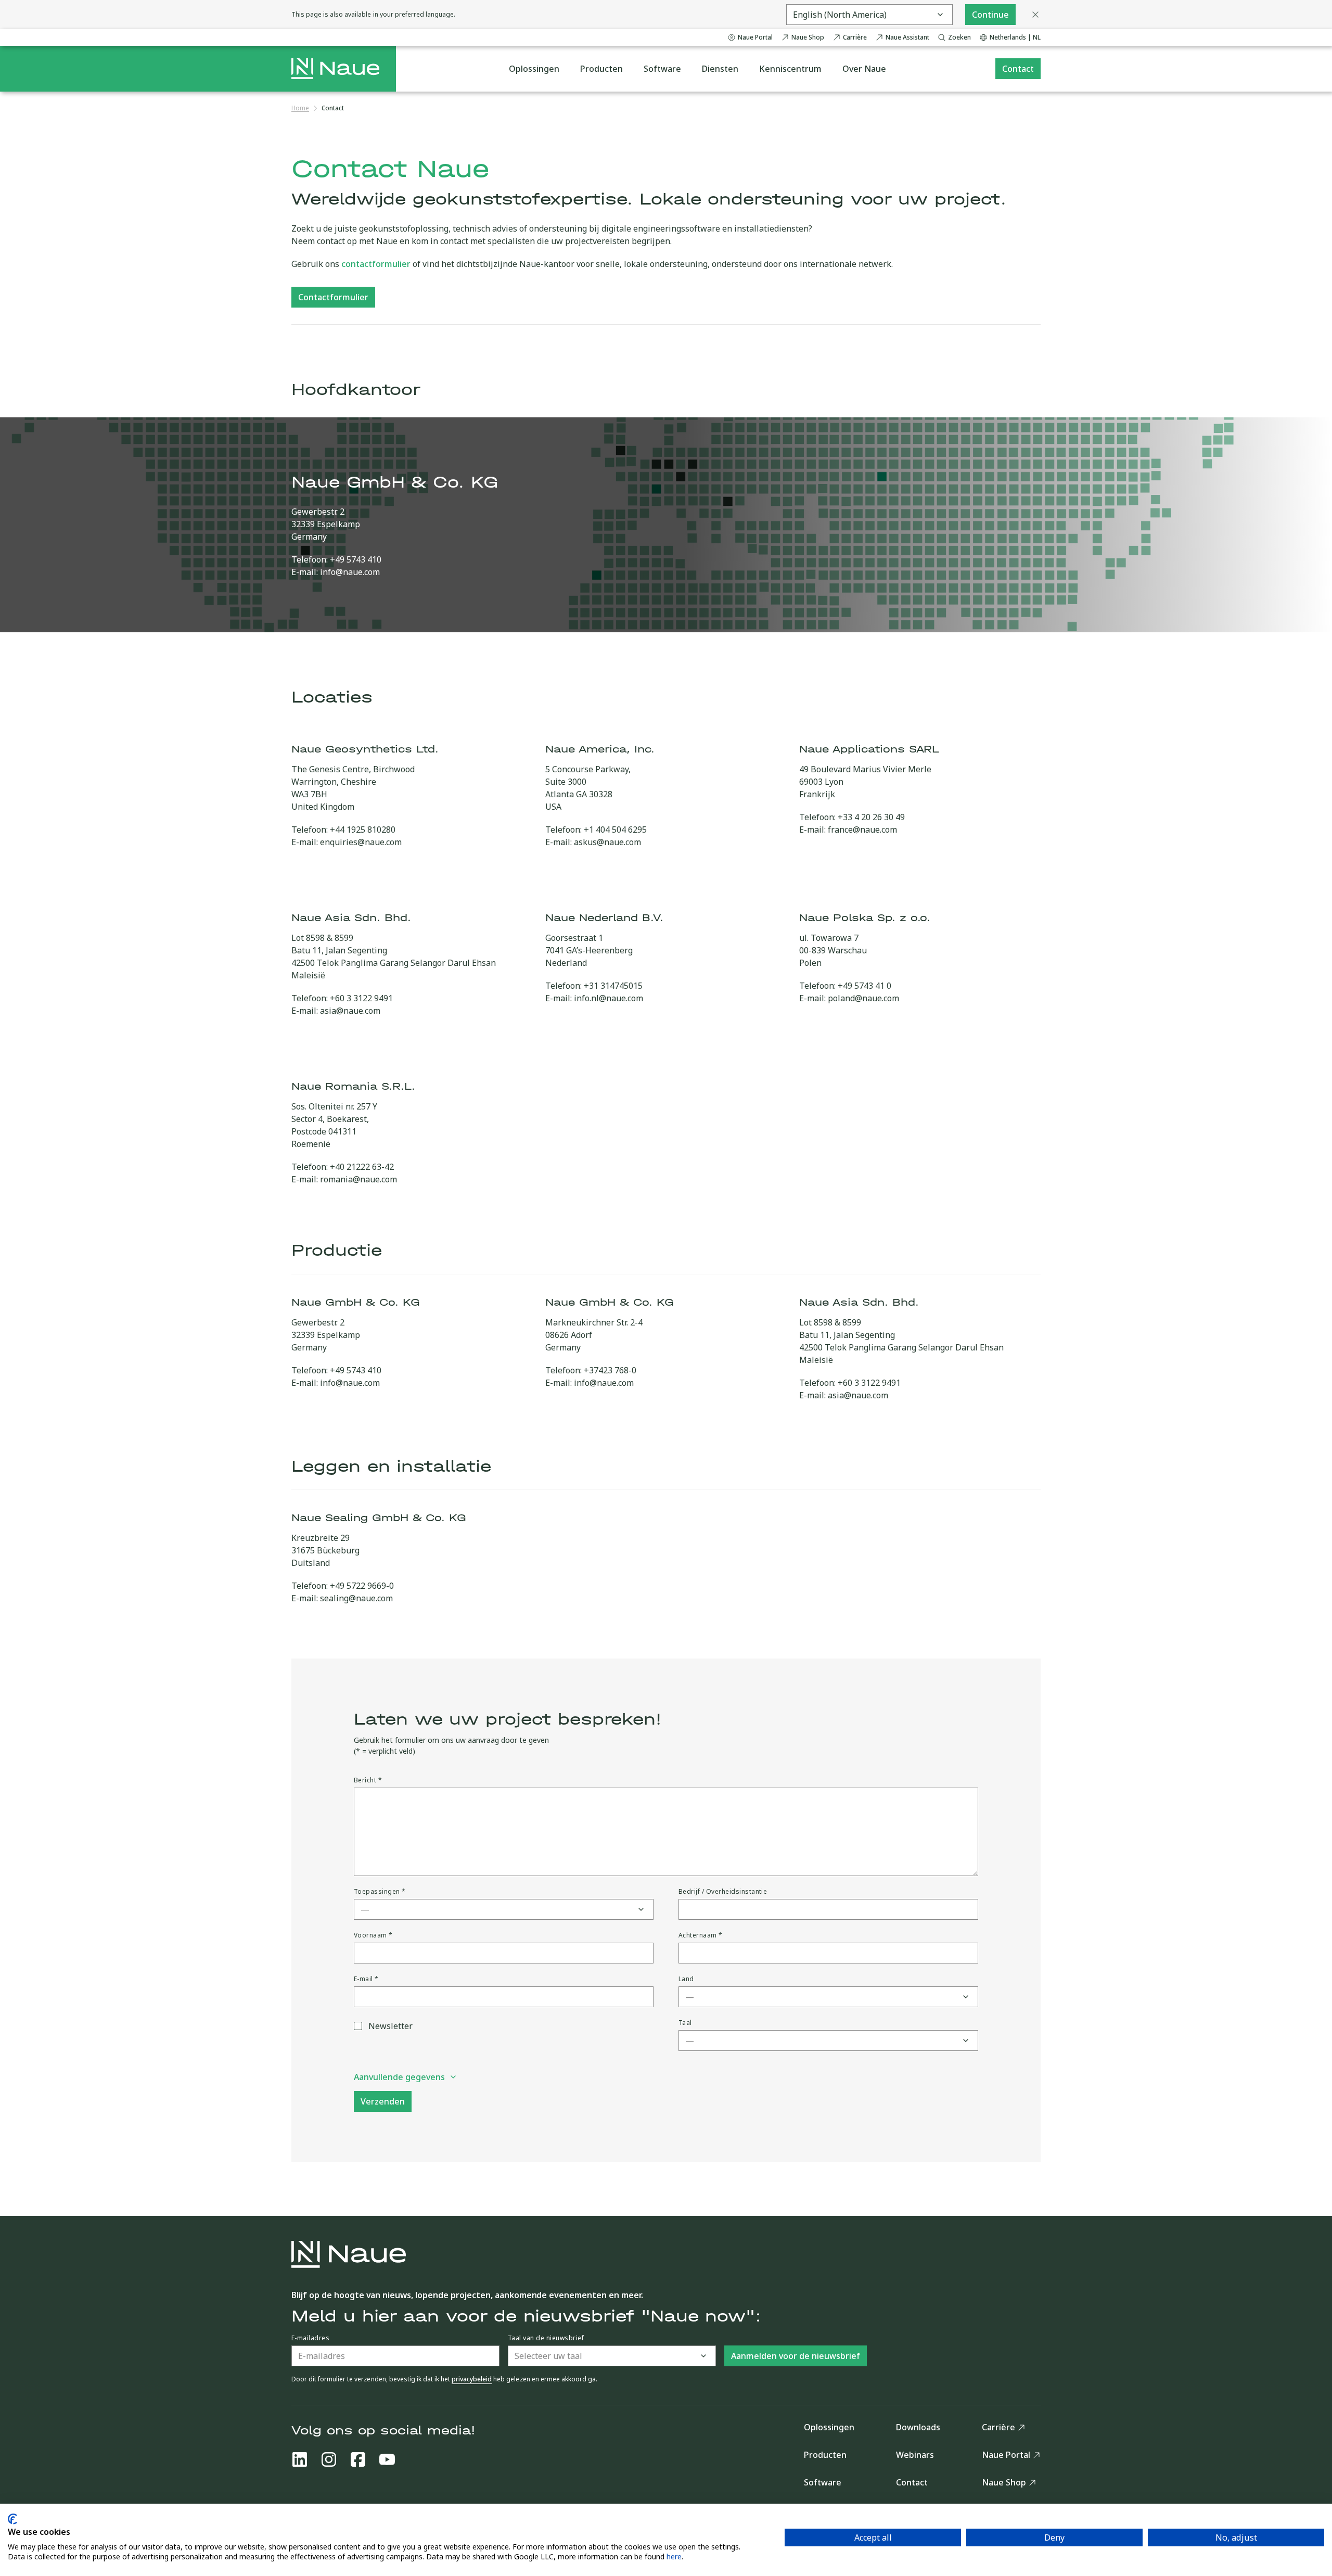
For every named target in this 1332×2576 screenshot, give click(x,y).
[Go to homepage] (335, 69)
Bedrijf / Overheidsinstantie (723, 1892)
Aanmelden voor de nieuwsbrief (796, 2356)
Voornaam (373, 1935)
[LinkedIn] (300, 2459)
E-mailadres (310, 2338)
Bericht (368, 1780)
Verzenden (383, 2101)
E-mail (366, 1979)
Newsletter (390, 2026)
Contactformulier (333, 297)
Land (686, 1979)
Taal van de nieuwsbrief (546, 2338)
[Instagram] (329, 2459)
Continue (990, 15)
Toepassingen (380, 1892)
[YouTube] (387, 2459)
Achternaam (701, 1935)
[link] (333, 108)
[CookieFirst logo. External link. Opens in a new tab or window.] (12, 2519)
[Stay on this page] (1035, 15)
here (674, 2556)
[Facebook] (358, 2459)
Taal (685, 2023)
